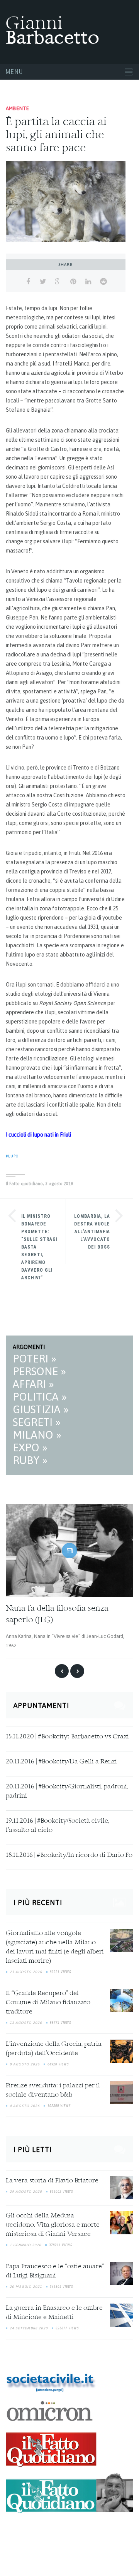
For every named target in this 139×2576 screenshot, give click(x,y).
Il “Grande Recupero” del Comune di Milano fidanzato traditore (48, 2003)
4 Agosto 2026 (25, 2106)
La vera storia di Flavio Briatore (52, 2181)
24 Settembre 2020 (29, 2328)
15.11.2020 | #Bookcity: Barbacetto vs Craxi (67, 1737)
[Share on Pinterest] (73, 282)
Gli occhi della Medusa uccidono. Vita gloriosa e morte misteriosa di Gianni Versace (53, 2225)
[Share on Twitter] (43, 282)
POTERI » (35, 1359)
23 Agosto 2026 (26, 1972)
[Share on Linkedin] (88, 282)
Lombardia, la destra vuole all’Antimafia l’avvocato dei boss (92, 1232)
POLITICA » (40, 1397)
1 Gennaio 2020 (25, 2245)
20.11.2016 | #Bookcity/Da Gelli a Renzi (61, 1762)
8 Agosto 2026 (25, 2064)
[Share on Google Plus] (58, 282)
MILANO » (37, 1435)
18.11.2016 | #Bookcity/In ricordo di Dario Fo (69, 1855)
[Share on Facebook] (28, 282)
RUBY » (30, 1460)
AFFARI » (33, 1384)
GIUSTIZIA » (41, 1409)
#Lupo (12, 1156)
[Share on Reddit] (103, 282)
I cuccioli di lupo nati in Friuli (38, 1135)
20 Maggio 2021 (26, 2287)
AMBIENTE (17, 108)
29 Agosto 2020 (26, 2192)
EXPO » (30, 1447)
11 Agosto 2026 (26, 2023)
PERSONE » (39, 1371)
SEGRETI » (37, 1422)
